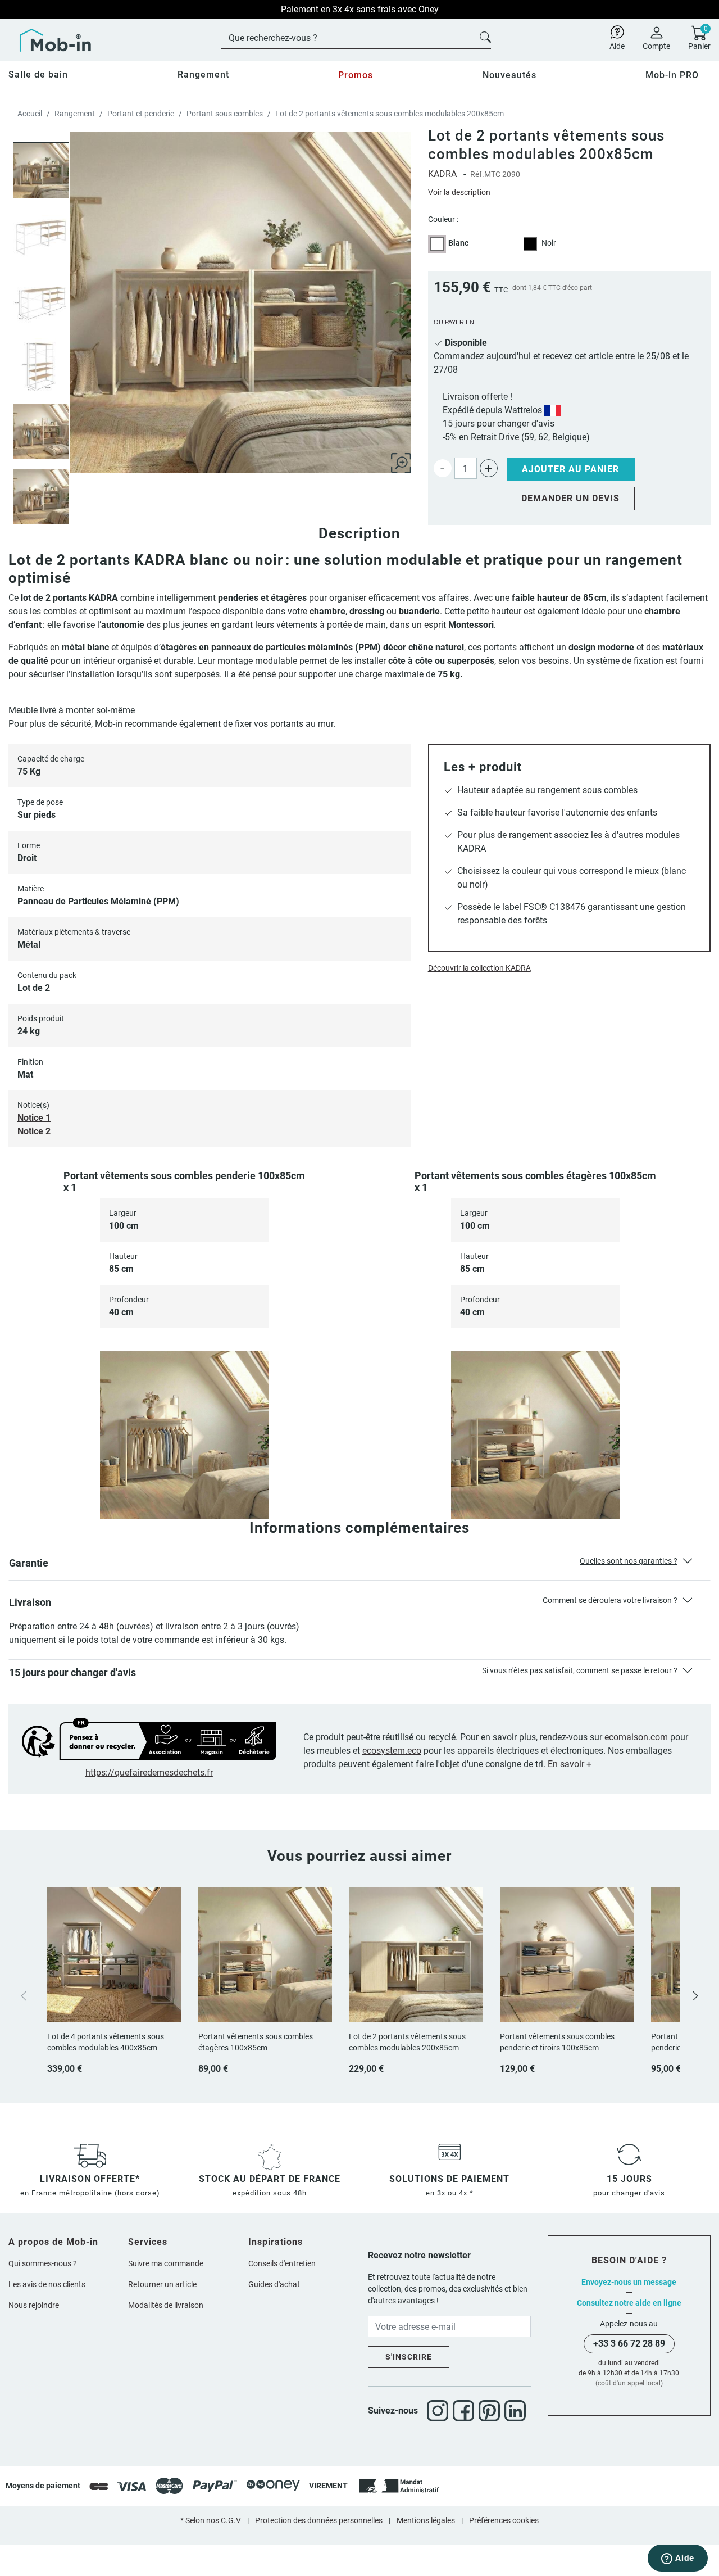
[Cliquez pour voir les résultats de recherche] (485, 36)
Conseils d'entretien (282, 2263)
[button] (359, 1565)
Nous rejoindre (34, 2305)
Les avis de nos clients (47, 2284)
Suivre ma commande (166, 2263)
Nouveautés (509, 75)
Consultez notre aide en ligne (629, 2303)
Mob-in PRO (672, 75)
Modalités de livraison (166, 2305)
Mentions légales (426, 2520)
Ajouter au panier (570, 469)
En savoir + (570, 1764)
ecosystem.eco (392, 1751)
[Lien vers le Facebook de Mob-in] (466, 2411)
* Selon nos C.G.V (211, 2520)
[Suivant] (695, 1995)
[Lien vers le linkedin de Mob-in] (515, 2411)
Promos (356, 75)
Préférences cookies (504, 2520)
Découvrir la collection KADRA (479, 968)
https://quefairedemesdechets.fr (149, 1773)
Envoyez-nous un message (629, 2282)
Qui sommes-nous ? (43, 2263)
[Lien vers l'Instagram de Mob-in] (440, 2411)
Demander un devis (570, 498)
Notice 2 (34, 1131)
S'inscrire (409, 2357)
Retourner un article (162, 2284)
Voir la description (459, 192)
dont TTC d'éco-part (552, 288)
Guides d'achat (274, 2284)
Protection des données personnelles (319, 2520)
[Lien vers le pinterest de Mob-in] (492, 2411)
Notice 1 (34, 1118)
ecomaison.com (636, 1737)
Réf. (477, 174)
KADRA (442, 174)
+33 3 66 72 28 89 (629, 2344)
